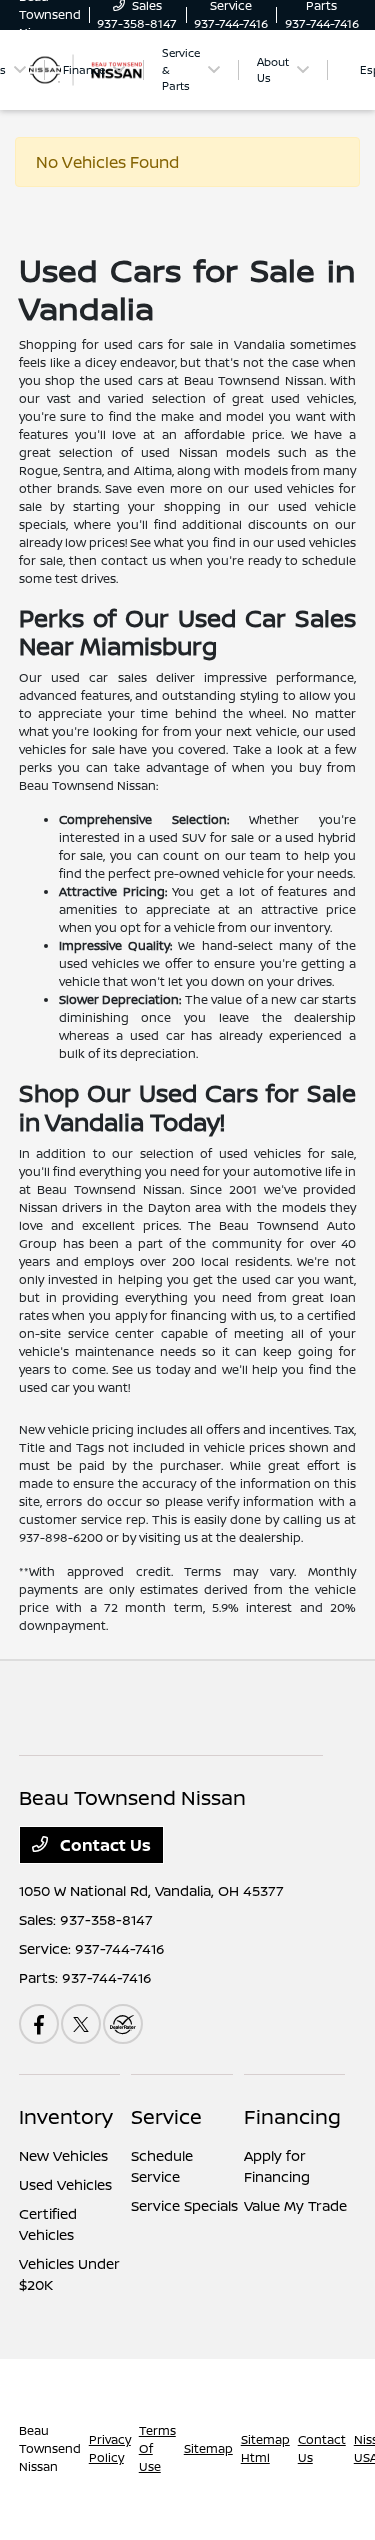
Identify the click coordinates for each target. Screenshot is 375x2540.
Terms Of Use (157, 2448)
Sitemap (208, 2448)
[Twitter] (81, 2024)
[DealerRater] (123, 2024)
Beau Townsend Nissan (50, 2448)
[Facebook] (39, 2024)
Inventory (66, 2116)
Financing (292, 2116)
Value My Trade (295, 2205)
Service (166, 2116)
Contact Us (103, 1845)
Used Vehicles (65, 2184)
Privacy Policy (110, 2448)
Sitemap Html (265, 2448)
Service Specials (184, 2205)
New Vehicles (63, 2155)
